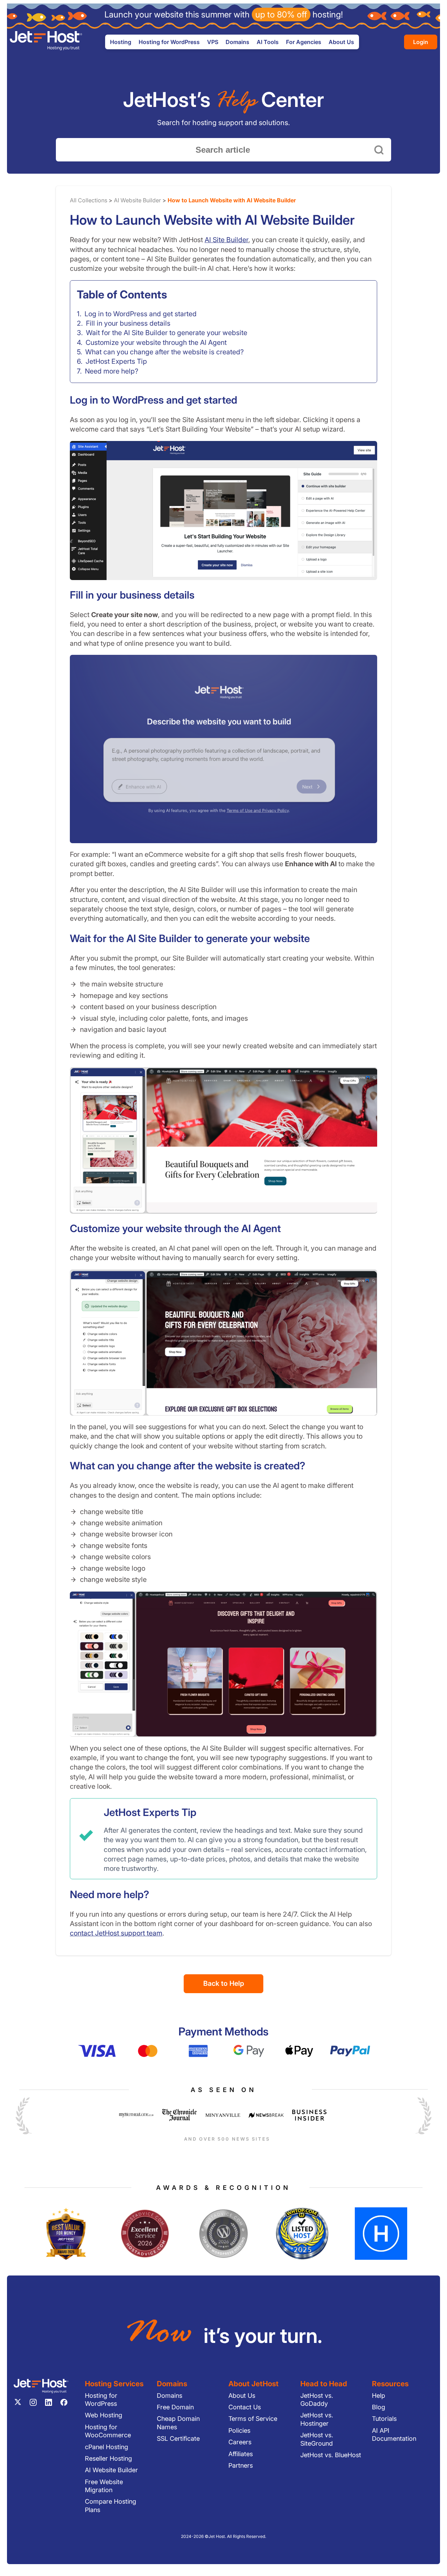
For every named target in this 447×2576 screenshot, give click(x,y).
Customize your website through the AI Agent (156, 342)
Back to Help (224, 1983)
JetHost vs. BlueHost (331, 2455)
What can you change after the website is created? (164, 352)
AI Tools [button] (268, 42)
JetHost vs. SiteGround (317, 2439)
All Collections (89, 200)
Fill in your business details (128, 323)
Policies (239, 2430)
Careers (240, 2442)
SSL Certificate (178, 2438)
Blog (379, 2407)
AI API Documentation (394, 2434)
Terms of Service (253, 2419)
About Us (242, 2396)
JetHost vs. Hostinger (317, 2419)
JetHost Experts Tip (116, 361)
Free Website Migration (104, 2486)
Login (421, 42)
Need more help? (112, 371)
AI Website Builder (137, 200)
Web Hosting (104, 2415)
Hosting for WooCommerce (108, 2431)
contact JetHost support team (116, 1933)
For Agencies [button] (304, 42)
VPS (213, 42)
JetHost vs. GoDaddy (317, 2400)
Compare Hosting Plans (111, 2505)
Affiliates (241, 2454)
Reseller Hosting (108, 2458)
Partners (241, 2465)
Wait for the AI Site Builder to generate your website (167, 333)
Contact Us (245, 2407)
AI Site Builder (226, 240)
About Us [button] (341, 42)
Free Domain (175, 2407)
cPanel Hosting (107, 2447)
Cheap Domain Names (178, 2423)
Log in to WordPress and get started (141, 314)
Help (379, 2396)
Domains (237, 42)
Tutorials (384, 2419)
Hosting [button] (121, 42)
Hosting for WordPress (101, 2400)
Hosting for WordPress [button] (169, 42)
